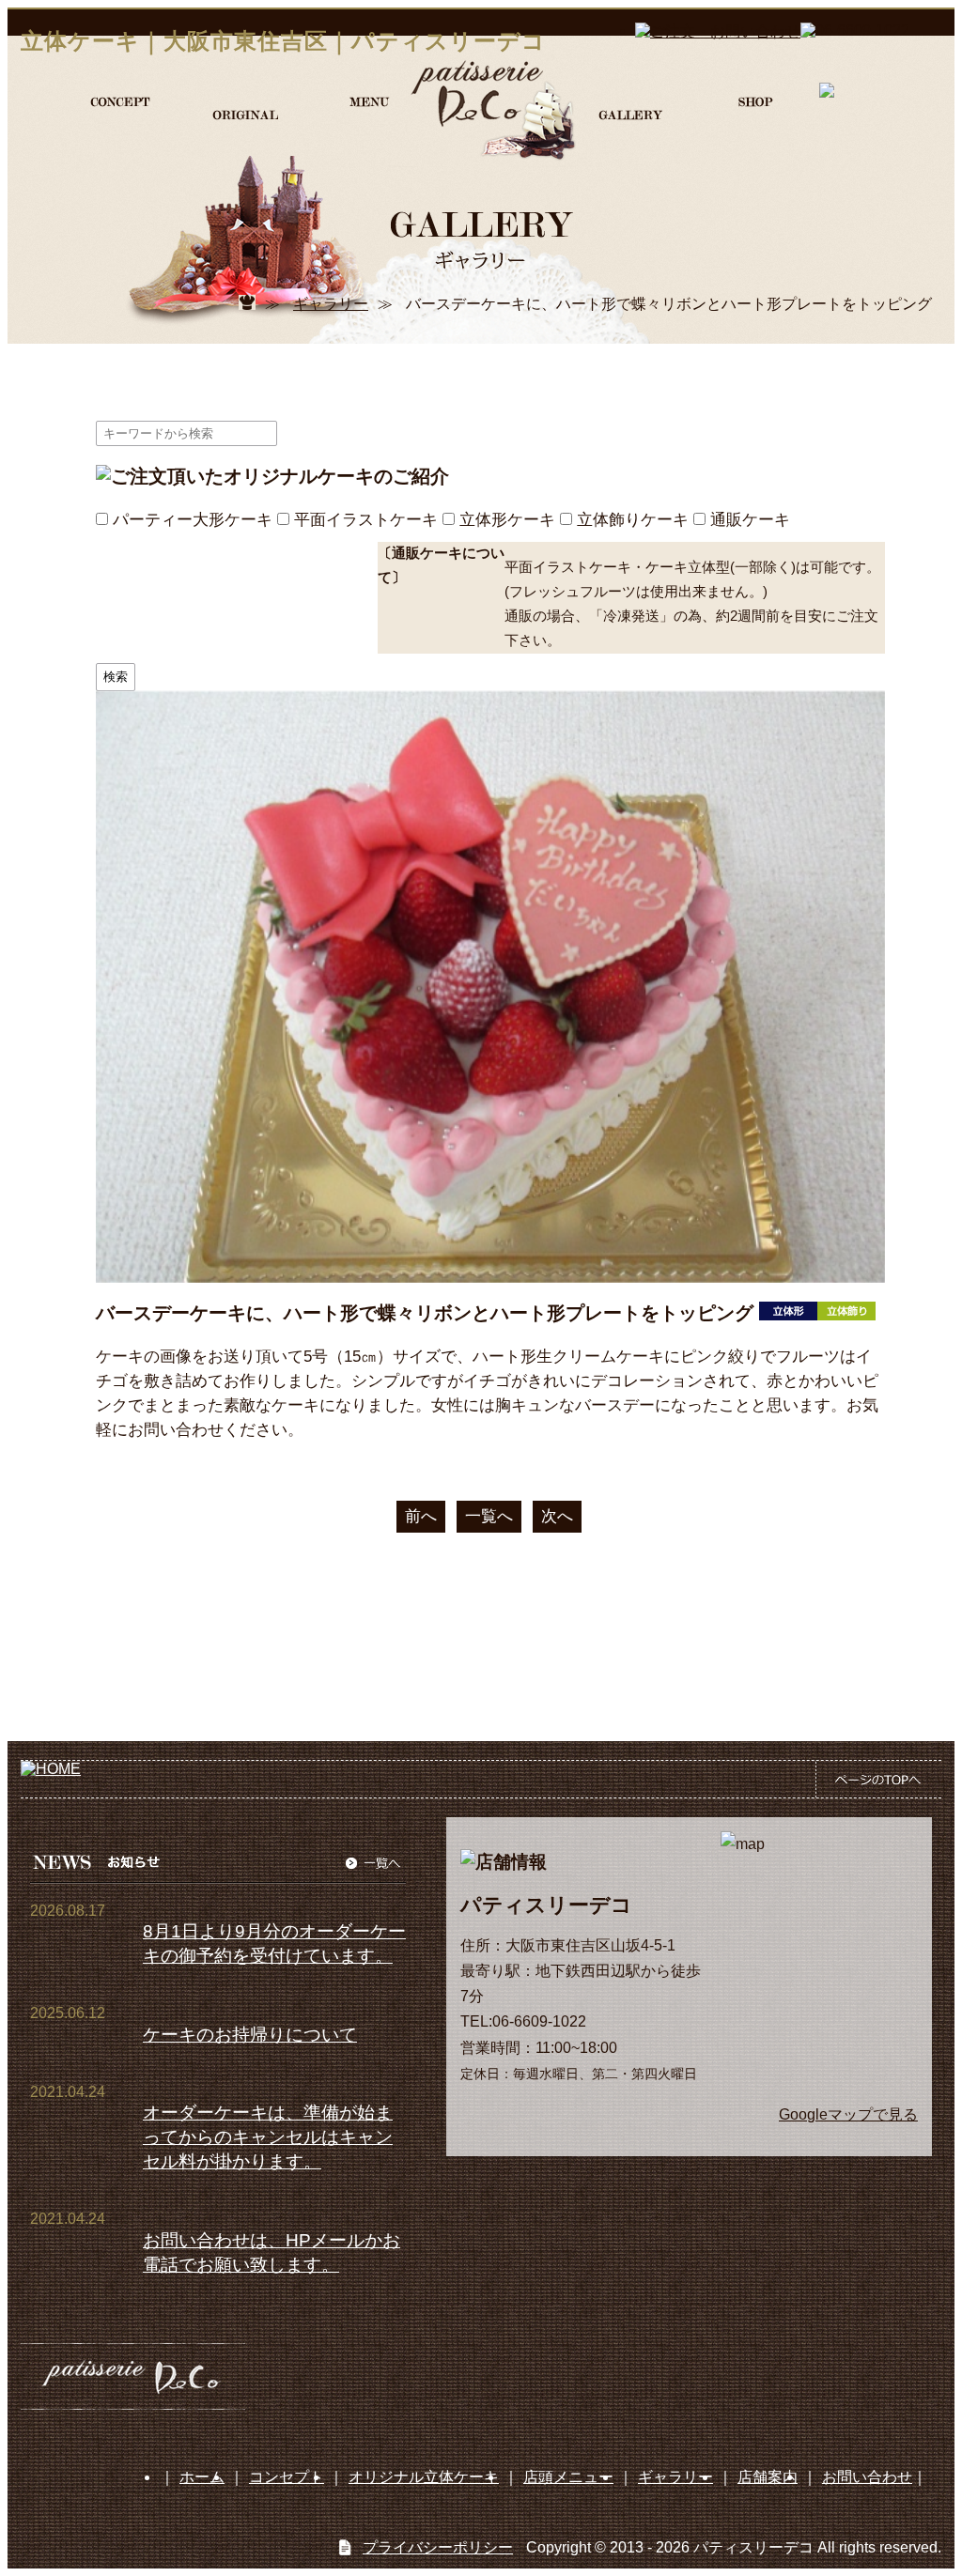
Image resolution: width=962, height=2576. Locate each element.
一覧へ (489, 1516)
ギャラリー (331, 304)
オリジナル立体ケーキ (424, 2477)
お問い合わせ (867, 2477)
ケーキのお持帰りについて (250, 2035)
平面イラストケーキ (366, 519)
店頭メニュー (568, 2477)
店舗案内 (768, 2477)
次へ (557, 1516)
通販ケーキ (750, 519)
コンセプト (287, 2477)
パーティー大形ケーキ (193, 519)
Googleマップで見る (848, 2114)
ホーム (202, 2477)
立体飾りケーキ (633, 519)
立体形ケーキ (507, 519)
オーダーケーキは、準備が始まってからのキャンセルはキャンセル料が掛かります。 (268, 2137)
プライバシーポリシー (438, 2547)
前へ (421, 1516)
